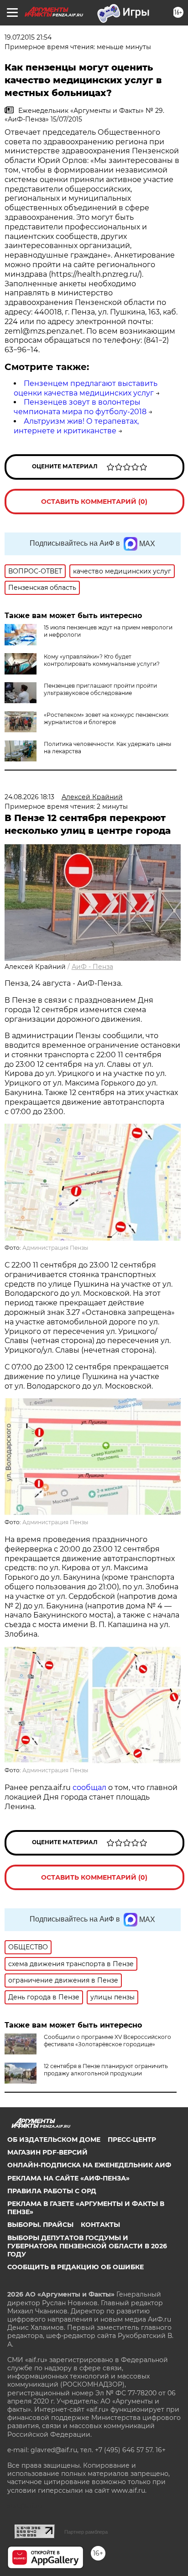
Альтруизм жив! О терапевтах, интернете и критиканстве (76, 426)
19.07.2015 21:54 (28, 37)
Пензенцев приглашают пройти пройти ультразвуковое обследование (100, 689)
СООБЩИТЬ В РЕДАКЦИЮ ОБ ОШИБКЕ (76, 2267)
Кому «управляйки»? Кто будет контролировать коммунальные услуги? (102, 660)
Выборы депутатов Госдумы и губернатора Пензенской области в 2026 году (87, 2246)
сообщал (89, 1787)
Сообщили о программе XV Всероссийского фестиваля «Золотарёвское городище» (107, 2041)
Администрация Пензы (55, 1248)
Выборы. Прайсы (40, 2225)
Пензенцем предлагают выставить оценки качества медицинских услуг (86, 388)
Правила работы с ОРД (52, 2191)
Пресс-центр (132, 2140)
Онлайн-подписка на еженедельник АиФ (89, 2165)
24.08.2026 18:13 (29, 797)
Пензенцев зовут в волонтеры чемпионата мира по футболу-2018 (80, 407)
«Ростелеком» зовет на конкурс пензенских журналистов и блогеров (106, 718)
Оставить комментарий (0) (94, 502)
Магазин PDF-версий (47, 2152)
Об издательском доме (54, 2140)
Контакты (100, 2225)
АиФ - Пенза (92, 967)
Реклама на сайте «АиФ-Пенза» (68, 2178)
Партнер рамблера (86, 2532)
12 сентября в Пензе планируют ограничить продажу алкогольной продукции (106, 2070)
